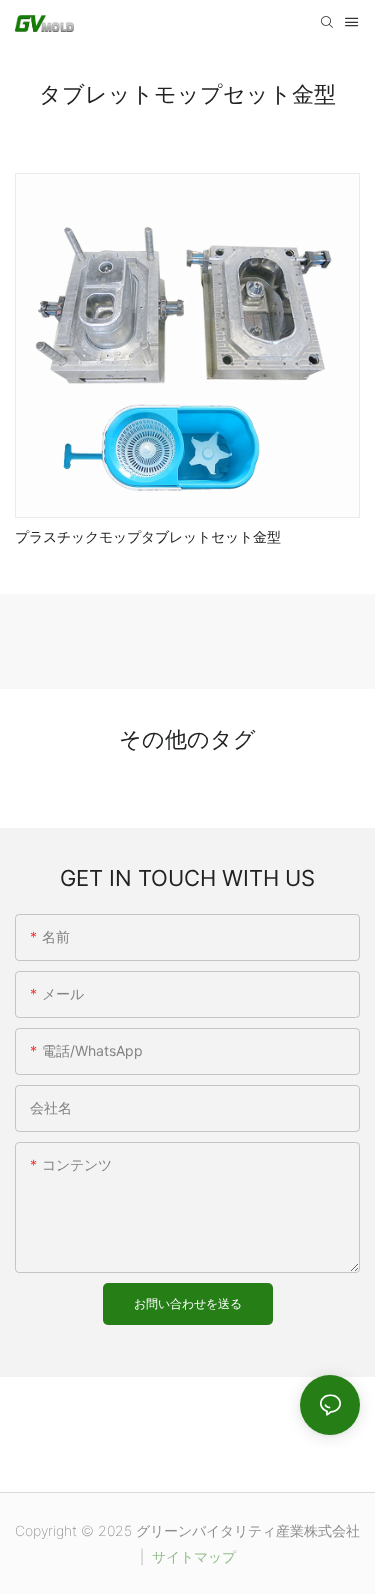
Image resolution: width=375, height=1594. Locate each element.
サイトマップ (192, 1556)
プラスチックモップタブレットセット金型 (148, 536)
